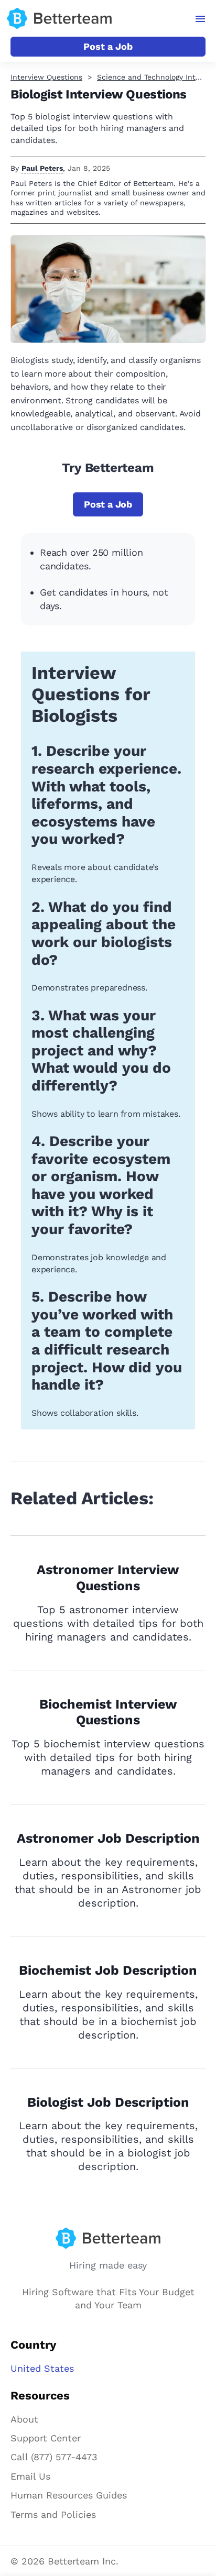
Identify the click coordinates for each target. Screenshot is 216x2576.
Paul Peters (42, 168)
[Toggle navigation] (201, 19)
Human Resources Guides (69, 2495)
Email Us (30, 2476)
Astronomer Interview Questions (108, 1578)
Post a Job (108, 46)
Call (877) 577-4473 (54, 2457)
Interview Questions (46, 77)
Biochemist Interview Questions (108, 1712)
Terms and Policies (53, 2514)
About (24, 2419)
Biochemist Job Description (108, 1970)
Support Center (46, 2438)
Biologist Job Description (108, 2102)
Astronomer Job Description (108, 1838)
